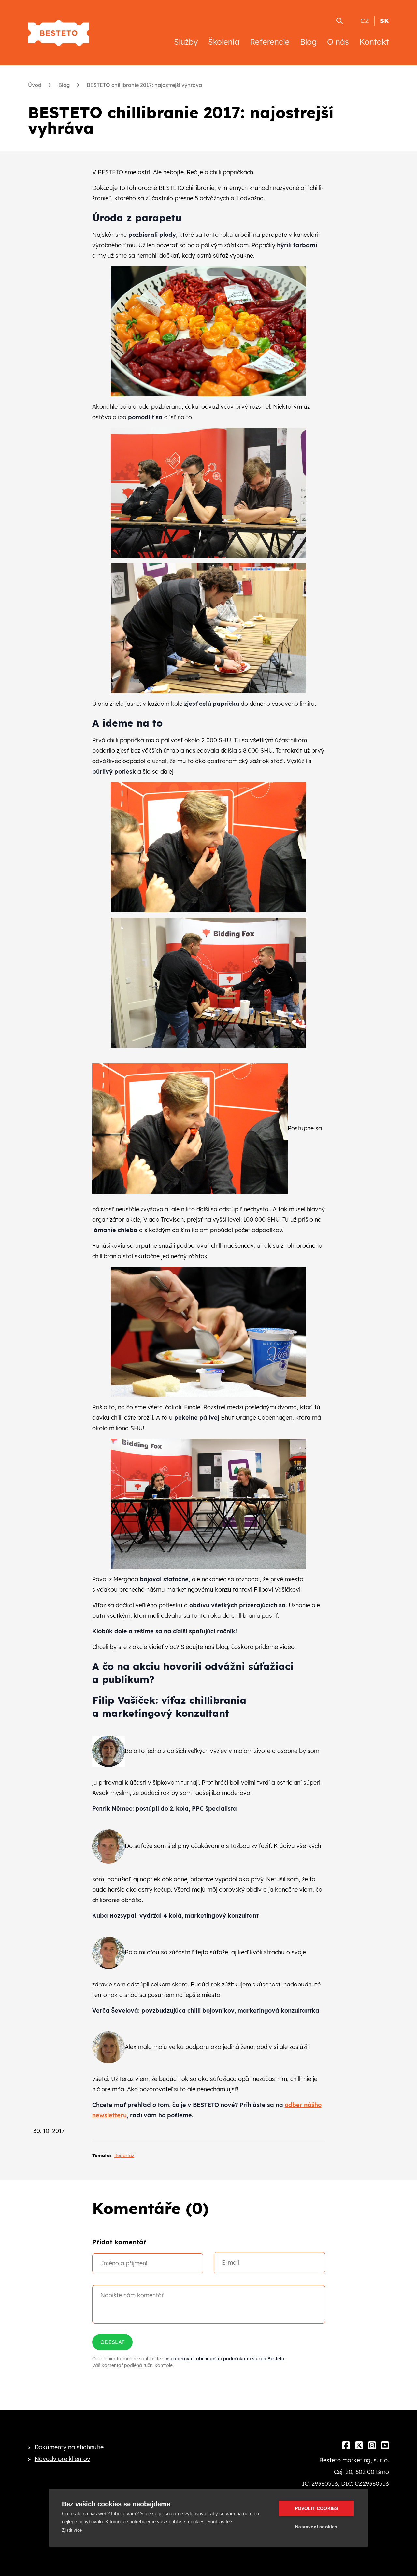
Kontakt (374, 42)
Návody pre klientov (62, 2459)
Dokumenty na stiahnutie (69, 2447)
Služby (186, 42)
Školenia (224, 42)
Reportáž (124, 2156)
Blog (308, 42)
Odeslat (112, 2342)
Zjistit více (72, 2530)
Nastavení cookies (316, 2527)
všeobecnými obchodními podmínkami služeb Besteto (225, 2359)
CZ (365, 21)
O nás (338, 42)
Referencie (270, 42)
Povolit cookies (316, 2508)
